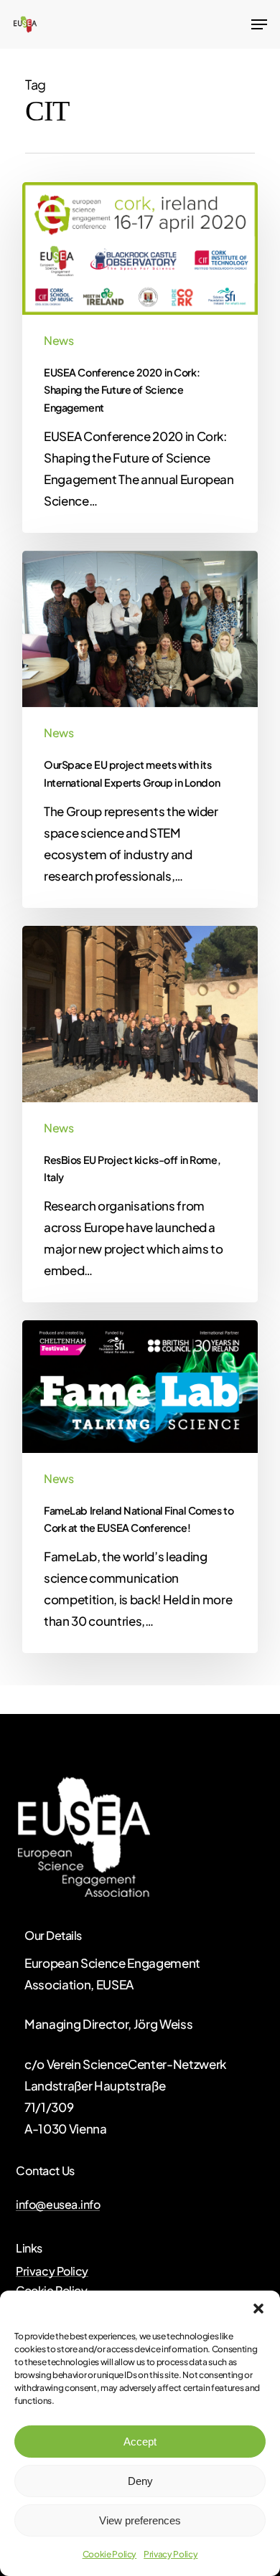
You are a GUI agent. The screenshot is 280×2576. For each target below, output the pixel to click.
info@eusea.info (58, 2205)
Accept (140, 2442)
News (59, 340)
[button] (258, 2309)
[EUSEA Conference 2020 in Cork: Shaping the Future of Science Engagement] (140, 357)
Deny (140, 2481)
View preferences (140, 2520)
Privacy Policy (171, 2554)
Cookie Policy (110, 2554)
